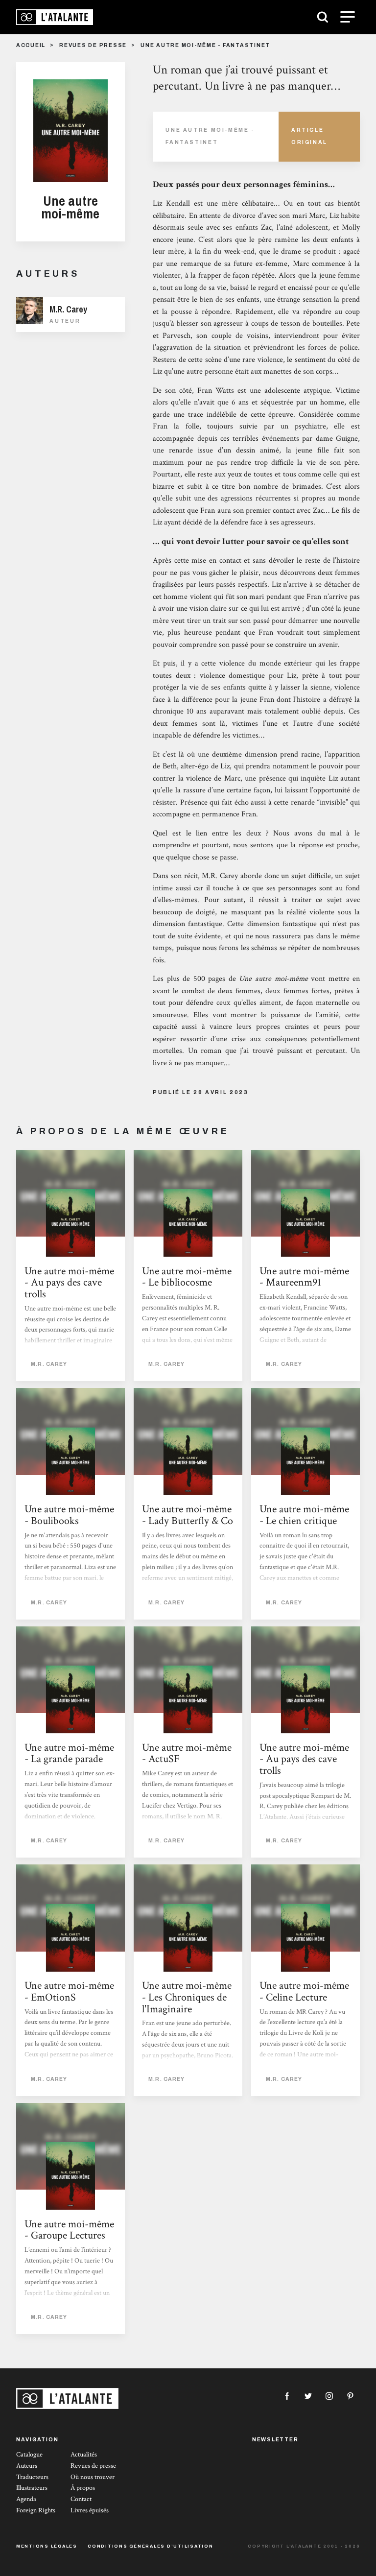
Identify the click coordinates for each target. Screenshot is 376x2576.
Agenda (26, 2499)
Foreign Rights (36, 2510)
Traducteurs (32, 2477)
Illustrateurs (32, 2488)
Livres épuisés (90, 2510)
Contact (81, 2499)
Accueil (31, 45)
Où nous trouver (93, 2477)
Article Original (309, 136)
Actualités (84, 2455)
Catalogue (29, 2455)
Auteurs (27, 2466)
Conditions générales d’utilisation (151, 2546)
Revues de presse (93, 45)
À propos (83, 2488)
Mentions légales (47, 2546)
